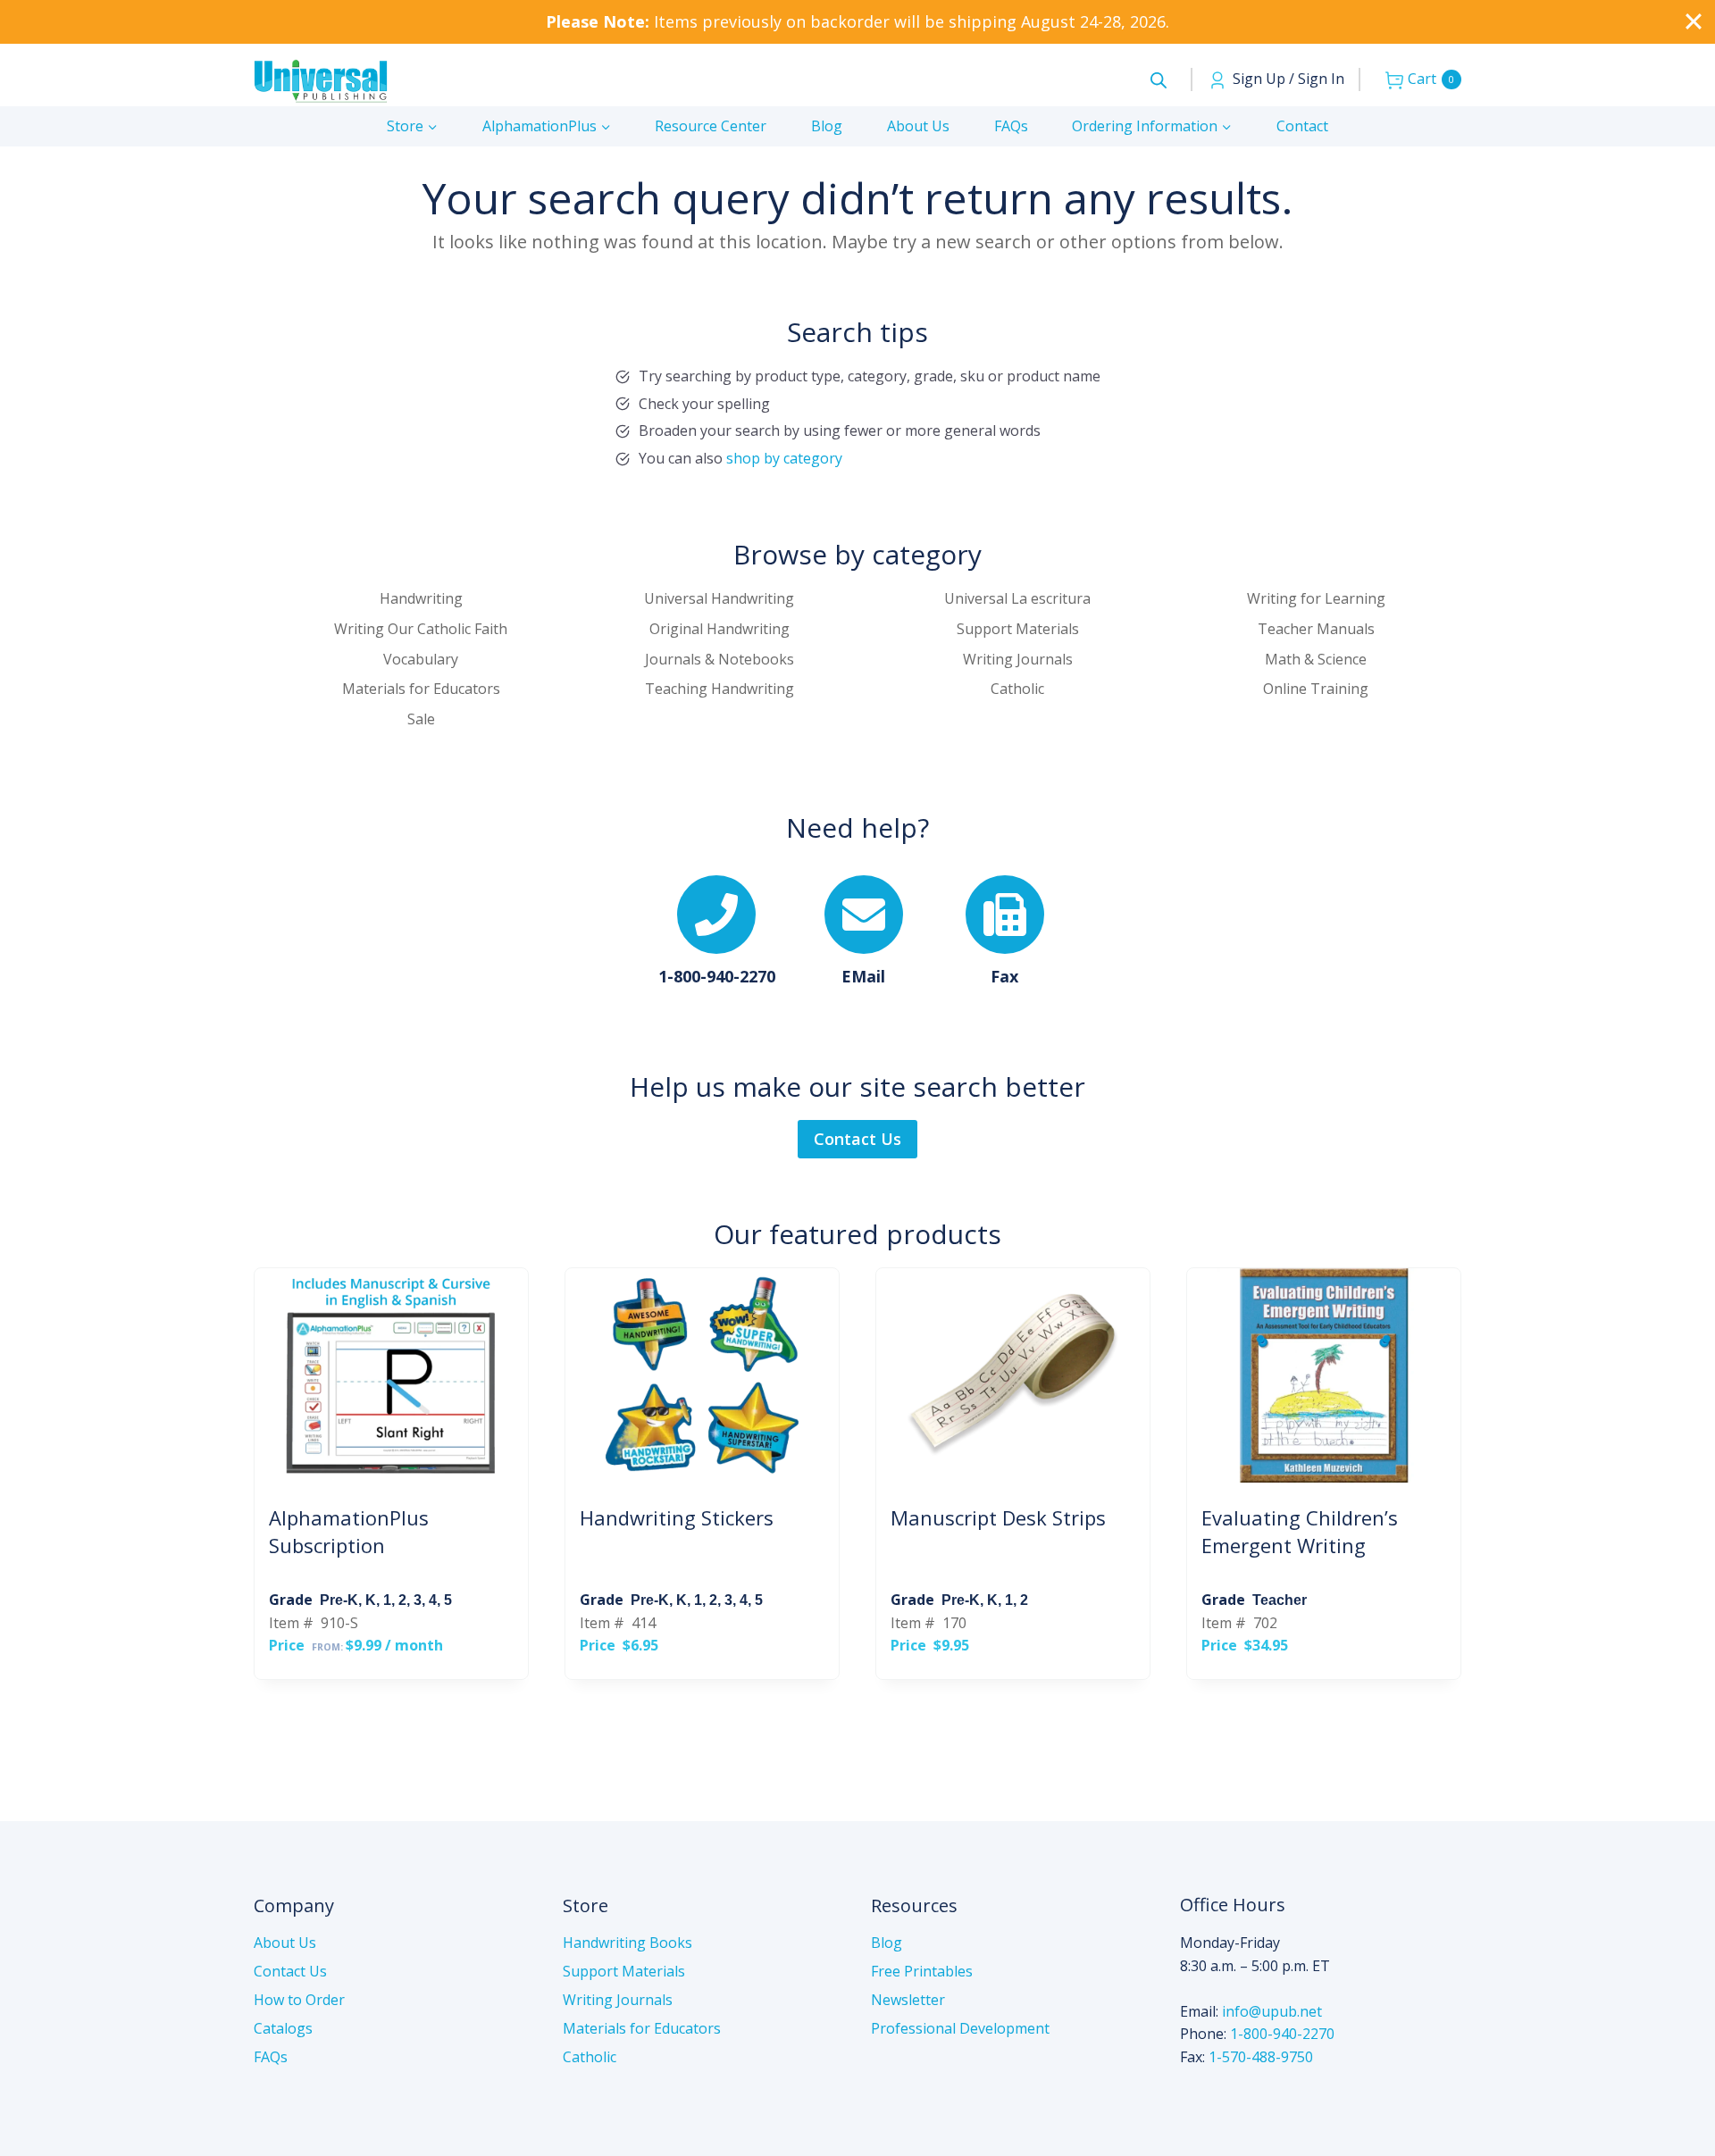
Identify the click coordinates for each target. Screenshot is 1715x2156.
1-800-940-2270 (1282, 2034)
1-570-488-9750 (1261, 2057)
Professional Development (960, 2028)
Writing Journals (618, 2000)
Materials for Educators (642, 2028)
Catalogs (283, 2028)
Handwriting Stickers (677, 1517)
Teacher (1280, 1600)
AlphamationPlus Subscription (349, 1531)
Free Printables (922, 1971)
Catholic (590, 2057)
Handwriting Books (627, 1943)
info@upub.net (1272, 2011)
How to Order (299, 2000)
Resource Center (711, 126)
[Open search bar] (1159, 80)
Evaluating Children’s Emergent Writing (1300, 1531)
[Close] (1694, 21)
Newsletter (908, 2000)
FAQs (1011, 126)
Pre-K (339, 1600)
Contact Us (290, 1971)
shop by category (784, 458)
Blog (827, 126)
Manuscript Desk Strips (998, 1517)
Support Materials (624, 1971)
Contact (1302, 126)
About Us (918, 126)
